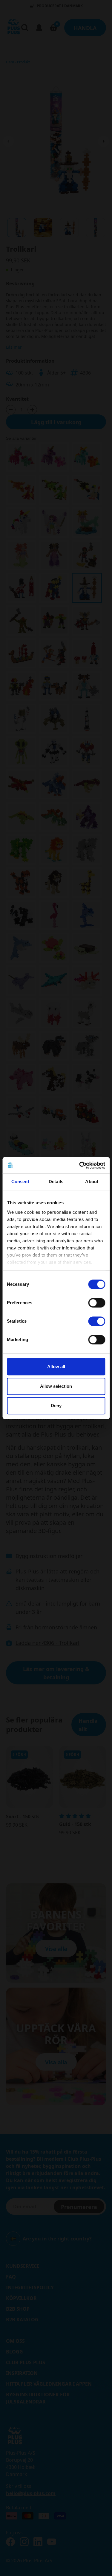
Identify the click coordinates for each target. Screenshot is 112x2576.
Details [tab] (56, 1181)
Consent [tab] (20, 1181)
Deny (56, 1406)
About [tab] (92, 1181)
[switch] (97, 1303)
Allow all (56, 1367)
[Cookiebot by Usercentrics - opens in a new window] (80, 1165)
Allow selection (56, 1386)
